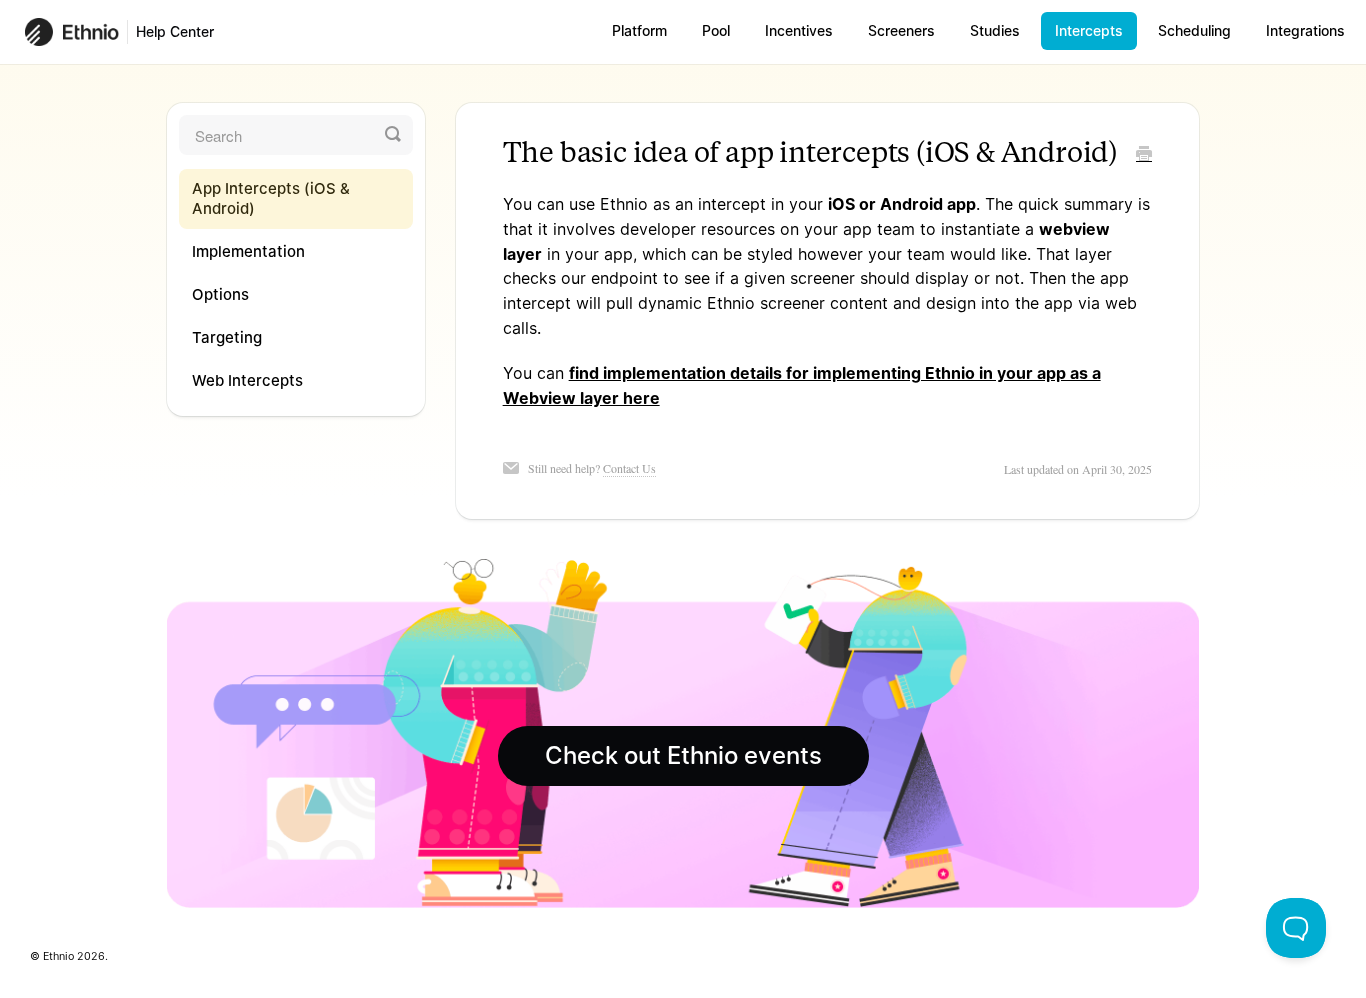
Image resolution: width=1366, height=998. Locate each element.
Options (220, 294)
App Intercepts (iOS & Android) (271, 198)
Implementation (248, 251)
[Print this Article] (1144, 155)
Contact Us (629, 468)
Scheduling (1194, 30)
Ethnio (58, 956)
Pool (716, 30)
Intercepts (1089, 30)
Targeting (227, 337)
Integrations (1305, 30)
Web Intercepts (247, 380)
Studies (995, 30)
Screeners (901, 30)
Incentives (799, 30)
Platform (639, 30)
